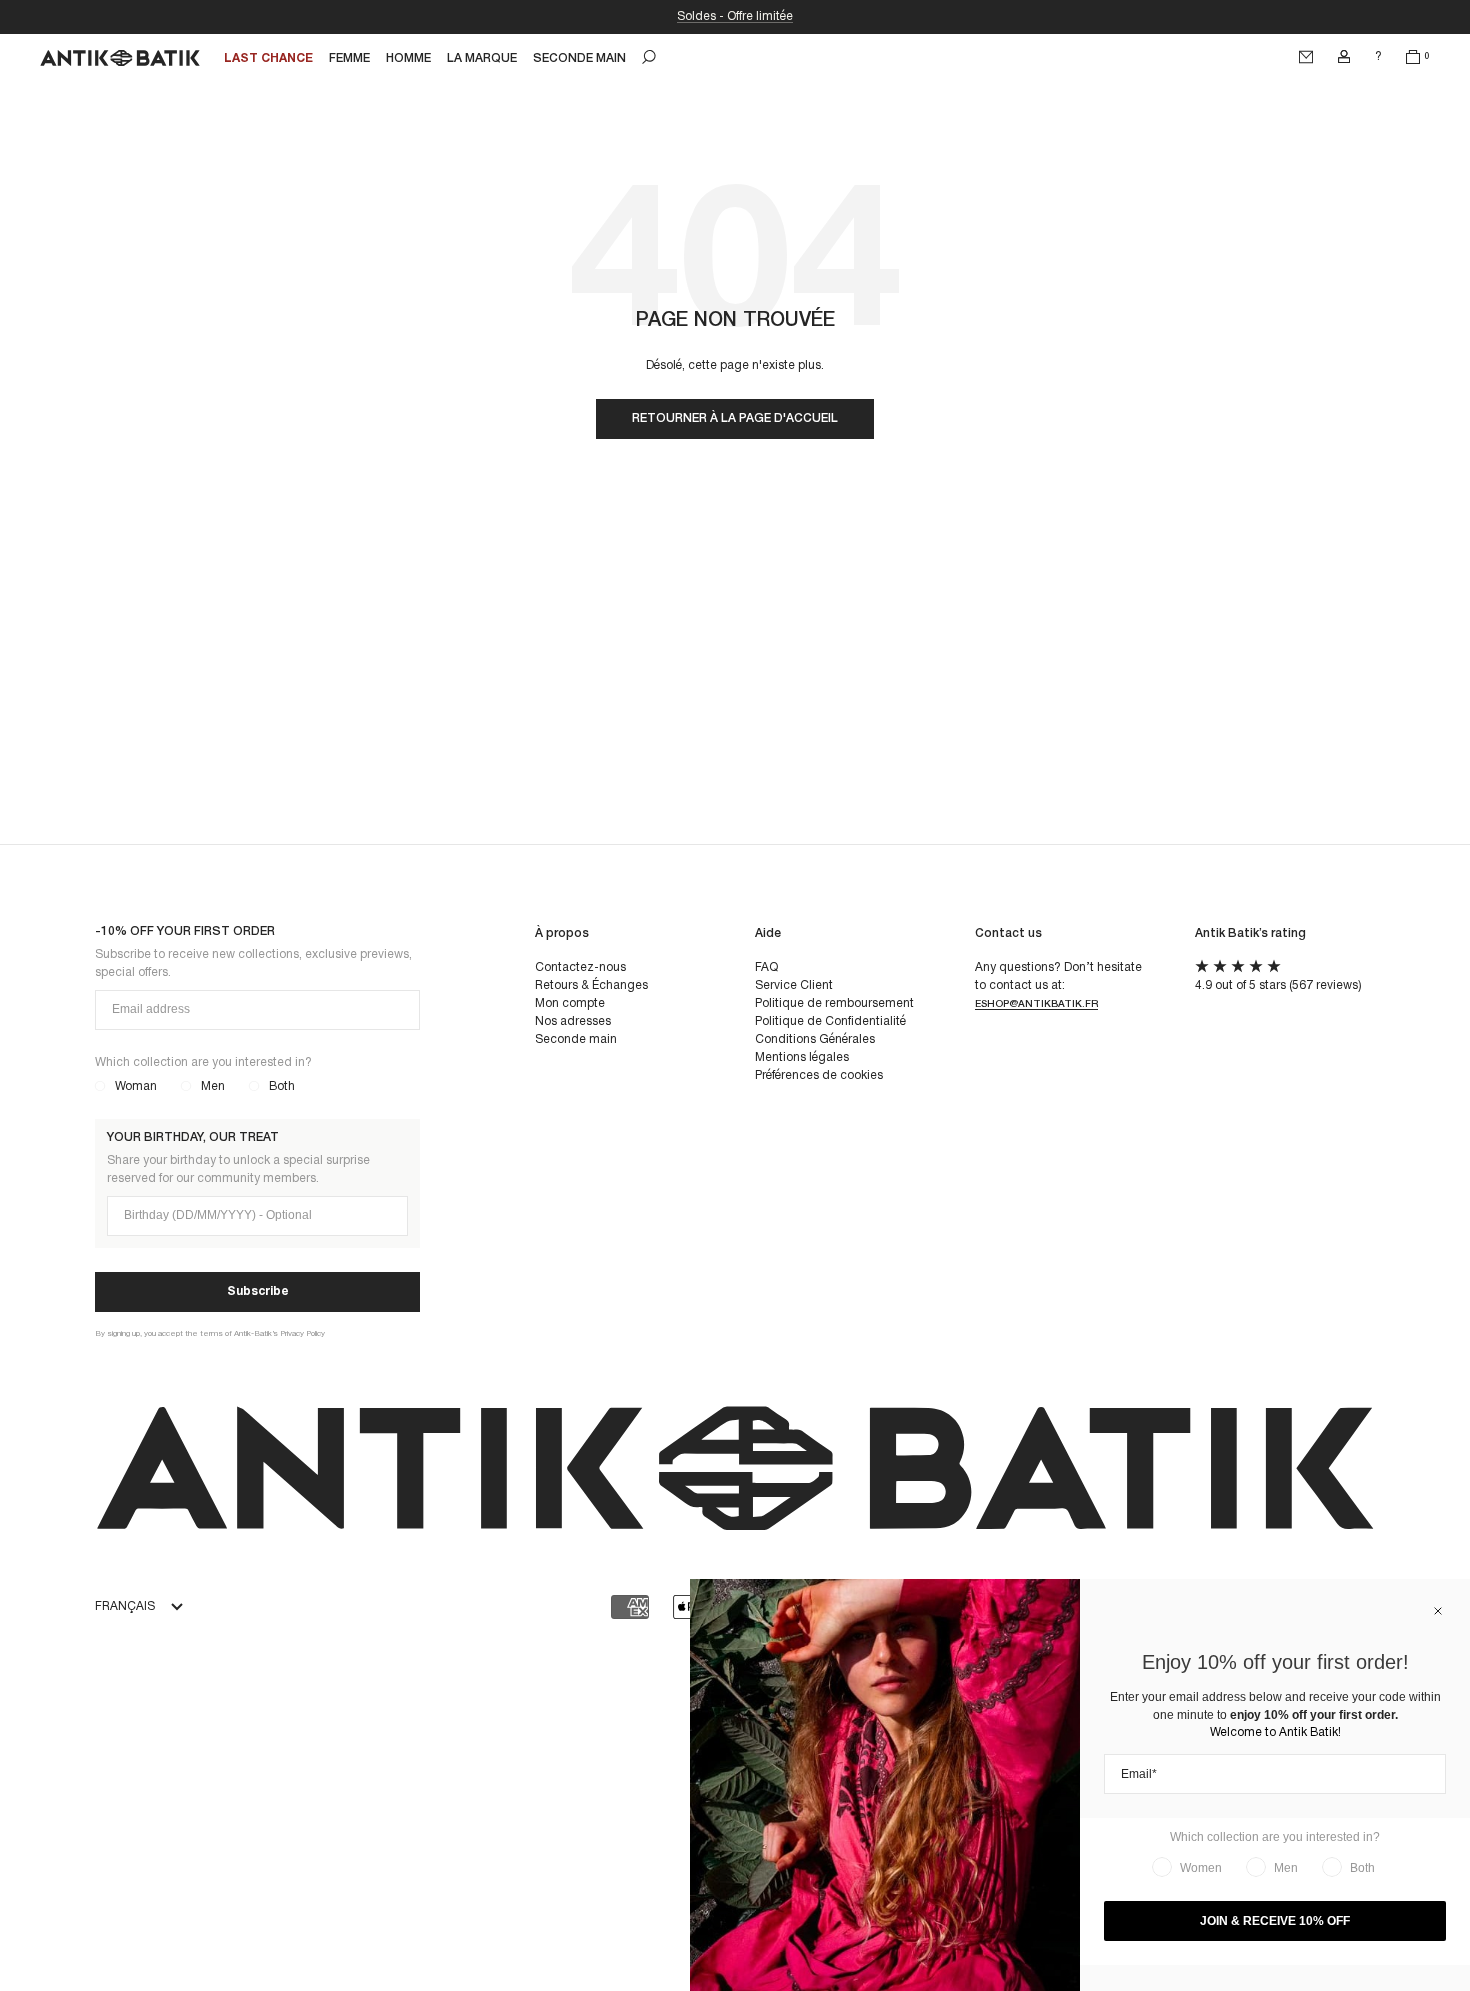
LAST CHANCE (268, 58)
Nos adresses (573, 1021)
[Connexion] (1344, 57)
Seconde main (576, 1039)
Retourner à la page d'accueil (735, 418)
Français (125, 1606)
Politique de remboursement (834, 1003)
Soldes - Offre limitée (735, 16)
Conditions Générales (815, 1039)
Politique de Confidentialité (830, 1021)
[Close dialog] (1438, 1611)
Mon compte (570, 1003)
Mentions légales (802, 1057)
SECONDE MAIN (579, 58)
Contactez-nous (580, 967)
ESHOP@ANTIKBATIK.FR (1036, 1004)
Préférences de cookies (819, 1075)
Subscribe (258, 1291)
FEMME (349, 58)
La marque (482, 58)
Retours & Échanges (591, 985)
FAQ (766, 967)
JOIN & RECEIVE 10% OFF (1275, 1921)
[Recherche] (649, 57)
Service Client (794, 985)
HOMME (408, 58)
